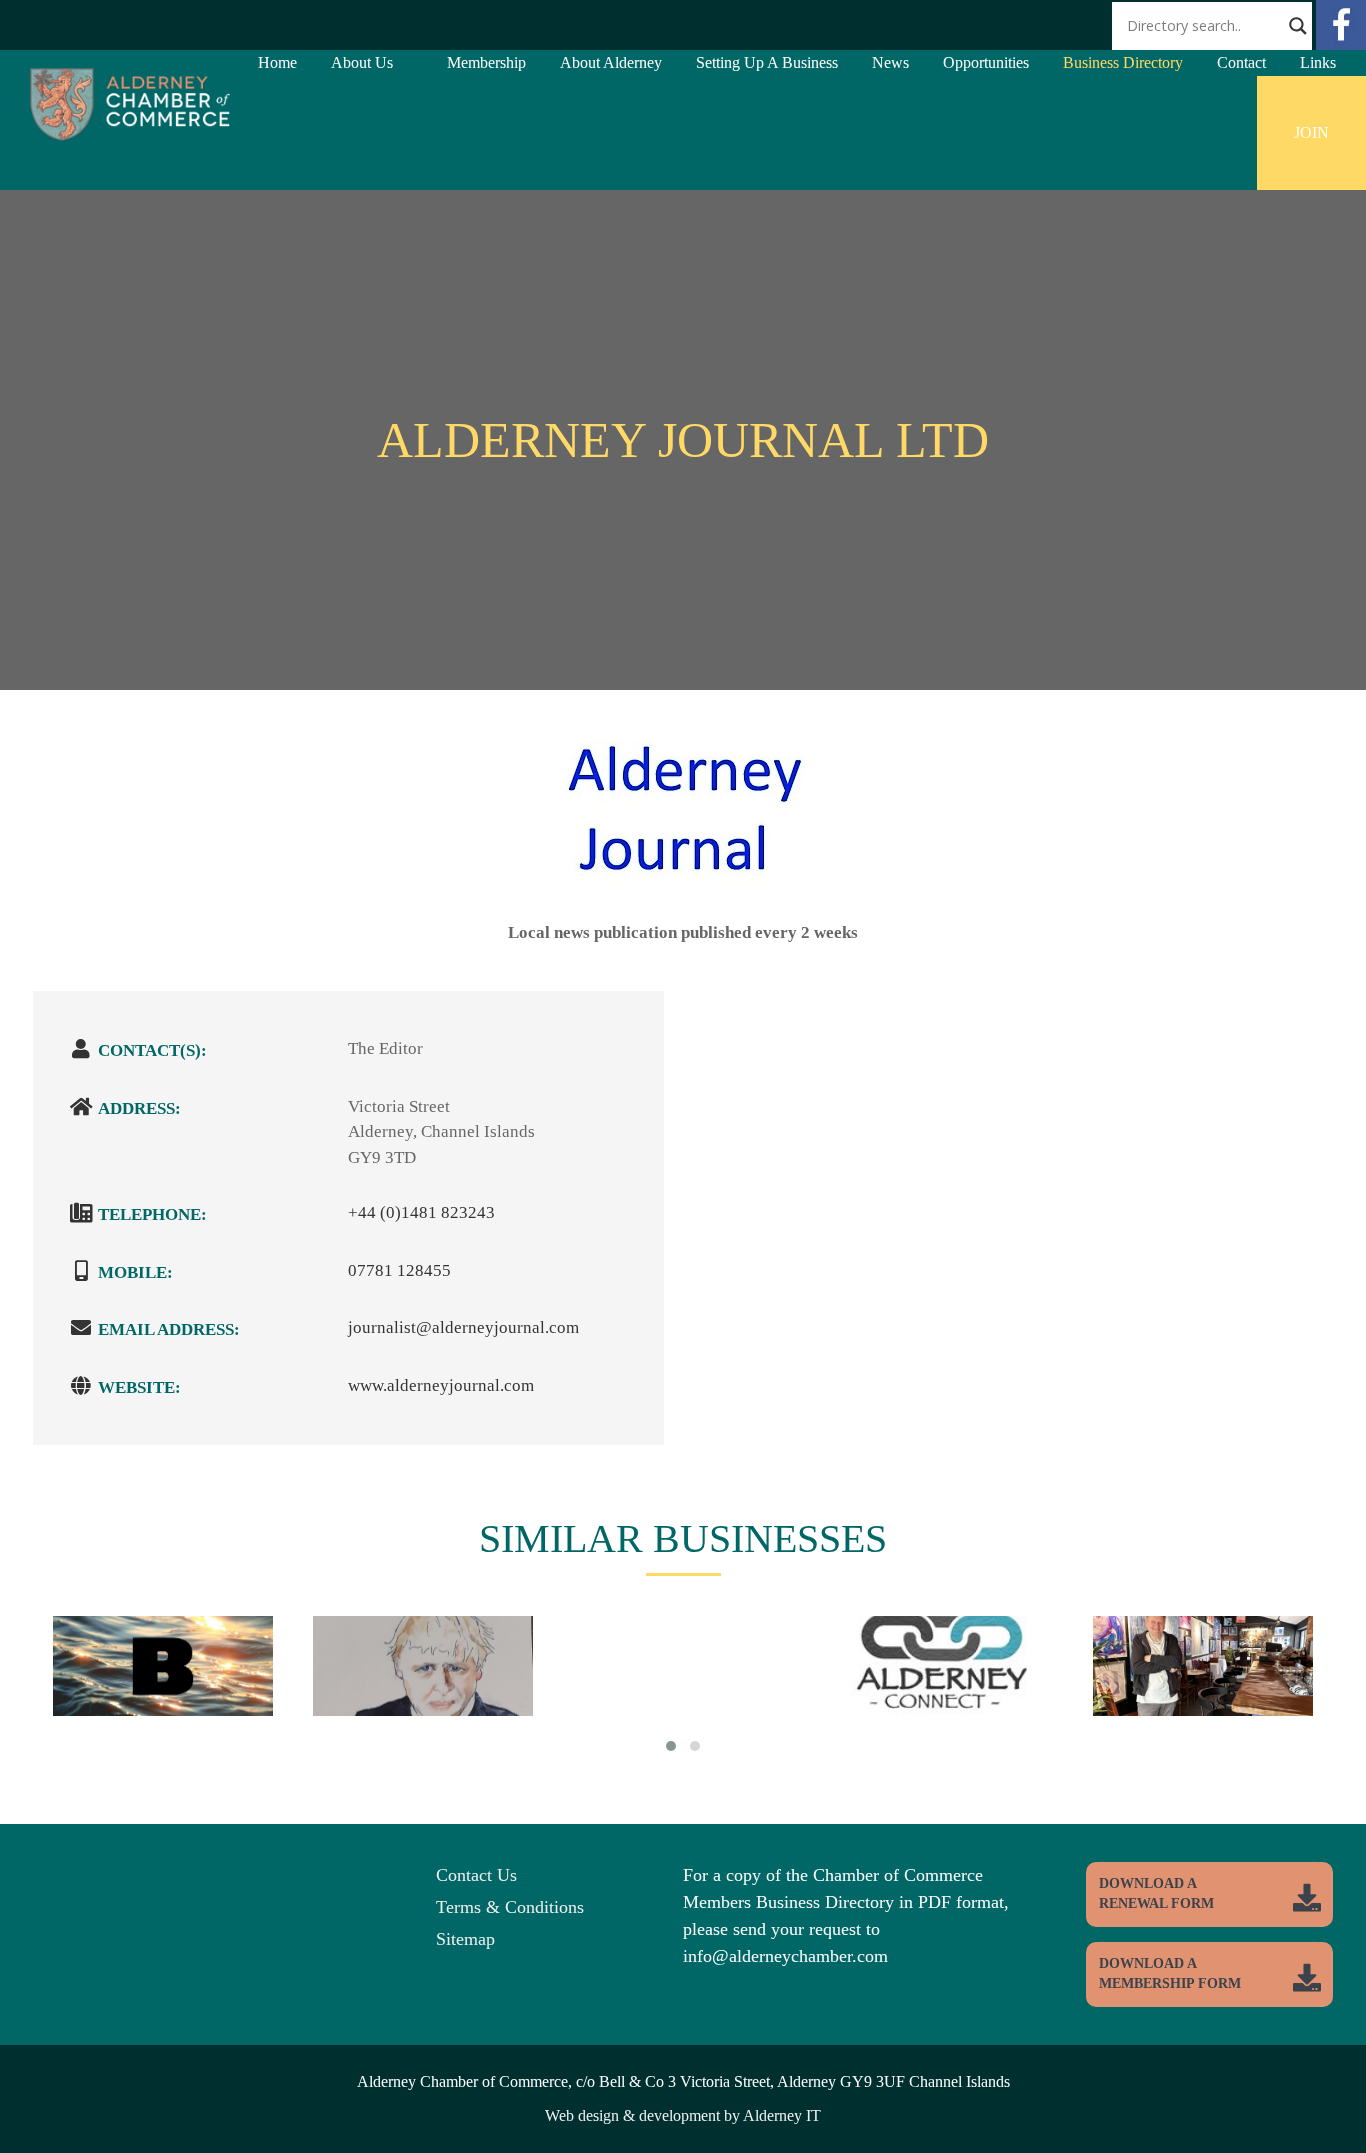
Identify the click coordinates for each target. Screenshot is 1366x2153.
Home (277, 62)
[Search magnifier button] (1298, 26)
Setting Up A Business (767, 62)
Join (1311, 132)
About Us (362, 62)
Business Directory (1123, 62)
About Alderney (611, 62)
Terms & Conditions (510, 1907)
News (890, 62)
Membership (486, 62)
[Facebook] (1341, 44)
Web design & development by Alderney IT (683, 2115)
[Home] (130, 135)
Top (1318, 2105)
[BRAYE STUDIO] (163, 1694)
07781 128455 (399, 1270)
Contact (1241, 62)
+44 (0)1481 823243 (421, 1212)
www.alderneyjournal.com (441, 1385)
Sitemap (465, 1939)
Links (1318, 62)
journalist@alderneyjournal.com (463, 1327)
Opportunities (986, 62)
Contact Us (476, 1875)
